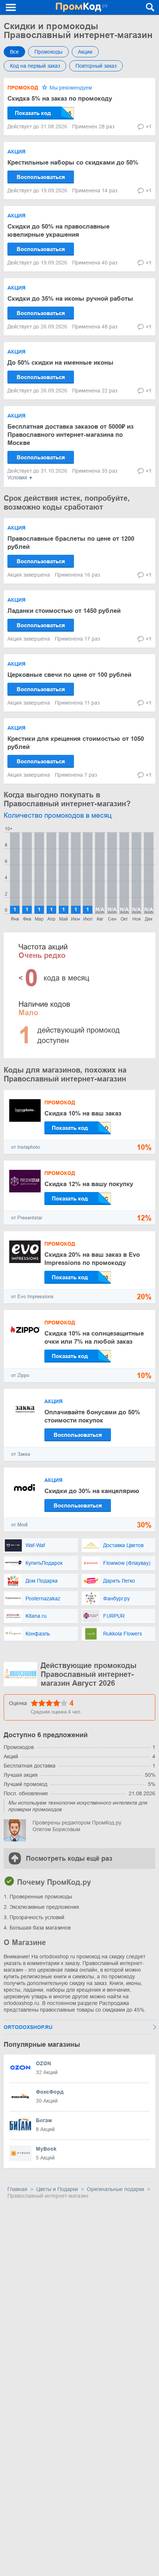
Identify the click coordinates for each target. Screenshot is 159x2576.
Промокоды (48, 52)
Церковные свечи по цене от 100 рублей (69, 675)
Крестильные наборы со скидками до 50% (73, 163)
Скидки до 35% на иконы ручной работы (70, 299)
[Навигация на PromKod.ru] (11, 7)
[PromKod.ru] (82, 7)
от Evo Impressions (32, 1297)
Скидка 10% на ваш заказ (83, 1113)
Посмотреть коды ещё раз (69, 1858)
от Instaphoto (26, 1147)
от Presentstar (27, 1218)
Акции (85, 52)
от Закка (21, 1454)
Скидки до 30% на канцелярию (92, 1491)
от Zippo (20, 1375)
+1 (149, 126)
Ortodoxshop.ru (28, 2027)
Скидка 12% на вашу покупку (89, 1184)
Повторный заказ (96, 66)
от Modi (19, 1525)
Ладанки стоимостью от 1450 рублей (64, 611)
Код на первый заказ (35, 66)
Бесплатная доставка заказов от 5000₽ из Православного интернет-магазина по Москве (70, 435)
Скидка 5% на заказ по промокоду (60, 99)
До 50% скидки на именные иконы (60, 363)
